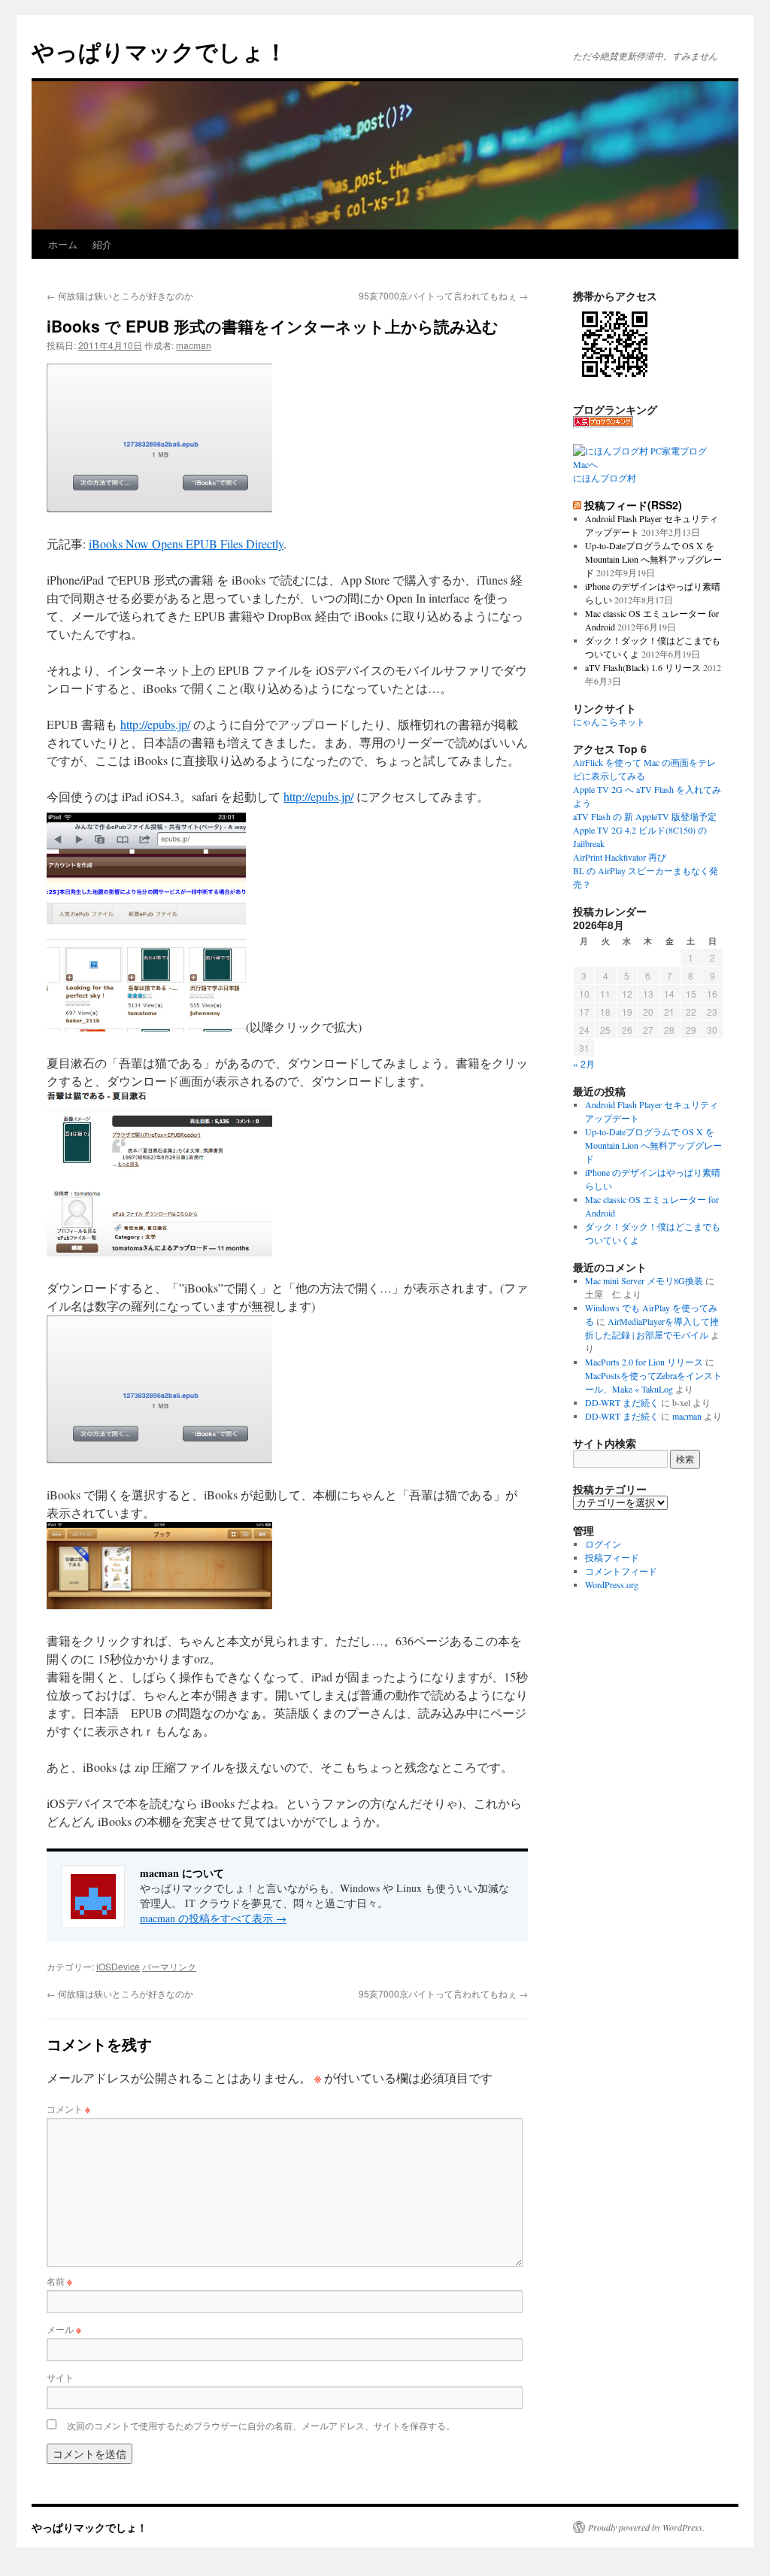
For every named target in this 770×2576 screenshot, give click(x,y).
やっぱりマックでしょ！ (159, 51)
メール (64, 2329)
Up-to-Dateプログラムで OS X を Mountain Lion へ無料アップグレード (653, 559)
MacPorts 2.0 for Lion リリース (644, 1362)
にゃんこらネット (609, 721)
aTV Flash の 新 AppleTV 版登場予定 (645, 816)
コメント (68, 2108)
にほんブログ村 (605, 478)
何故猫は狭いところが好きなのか (120, 295)
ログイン (603, 1544)
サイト (60, 2377)
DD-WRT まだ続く (622, 1402)
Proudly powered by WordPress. (646, 2527)
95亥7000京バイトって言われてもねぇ (443, 295)
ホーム (63, 244)
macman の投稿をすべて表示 (213, 1918)
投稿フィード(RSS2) (633, 505)
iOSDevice (118, 1966)
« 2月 (584, 1063)
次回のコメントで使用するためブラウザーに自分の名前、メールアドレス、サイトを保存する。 (261, 2425)
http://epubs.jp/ (155, 724)
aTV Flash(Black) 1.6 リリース (643, 667)
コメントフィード (621, 1571)
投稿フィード (612, 1557)
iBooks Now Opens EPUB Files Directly (186, 544)
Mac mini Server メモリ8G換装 (644, 1280)
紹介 (102, 244)
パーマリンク (169, 1966)
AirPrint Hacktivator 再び (620, 857)
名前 (59, 2281)
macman (194, 345)
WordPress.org (612, 1584)
